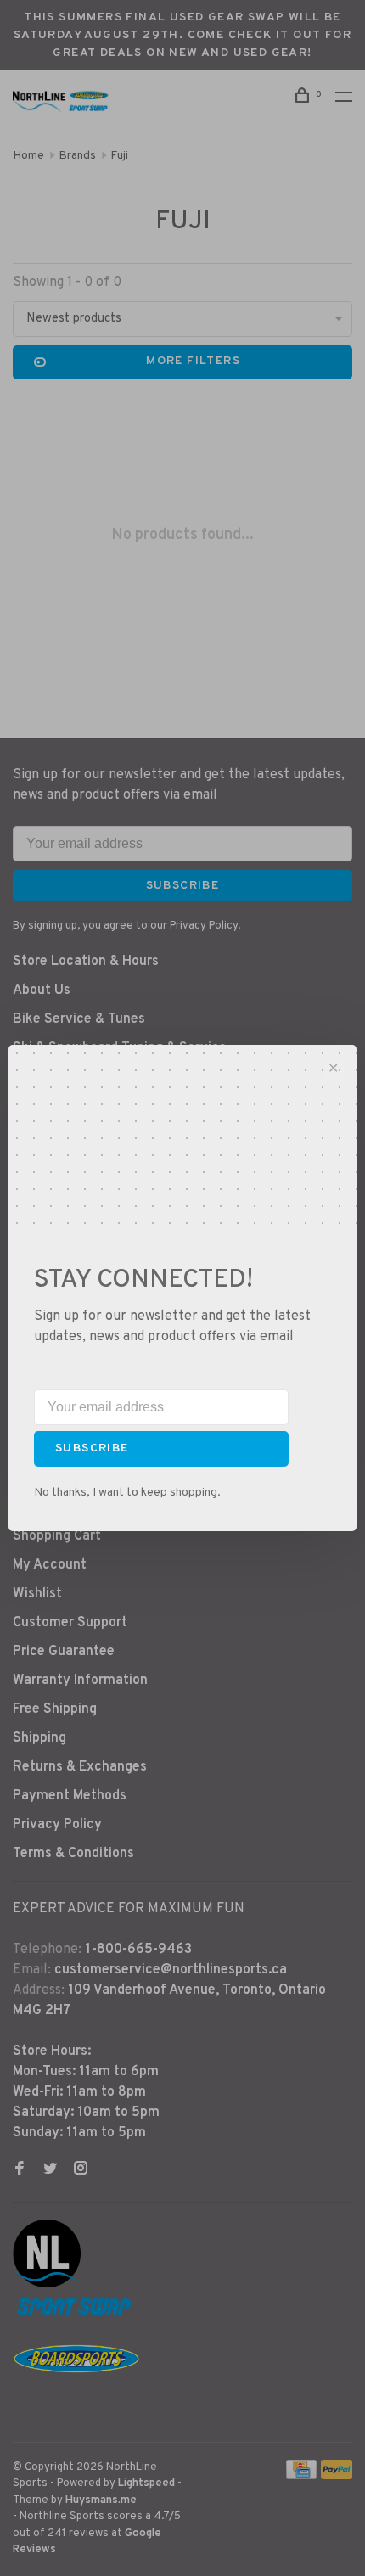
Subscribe (92, 1448)
